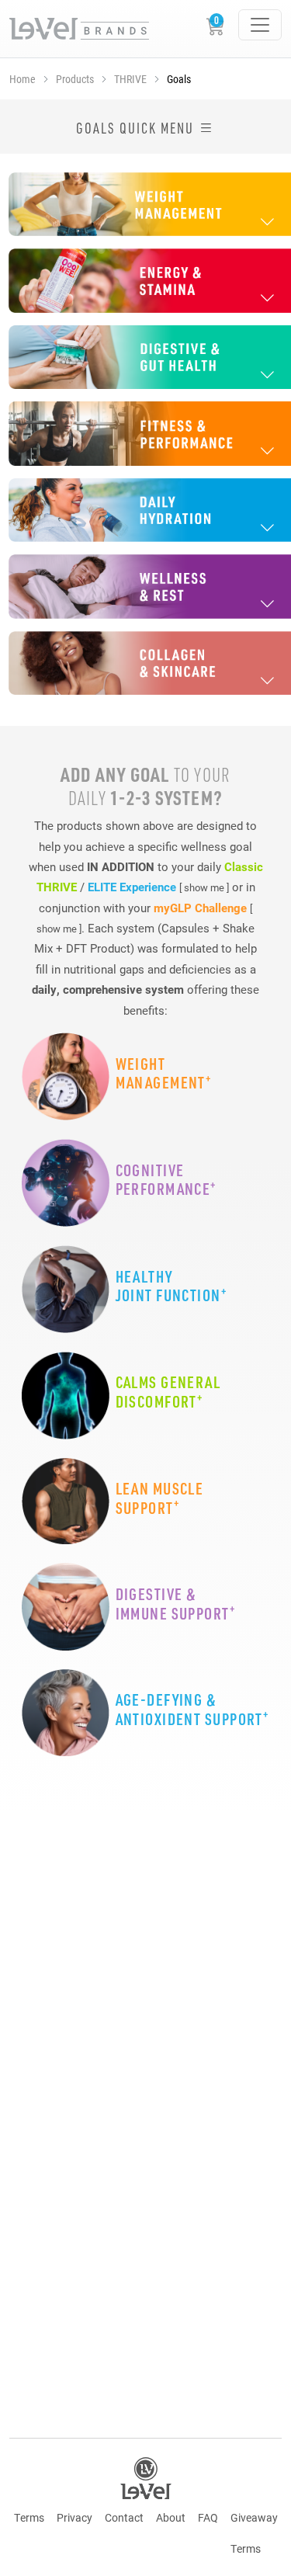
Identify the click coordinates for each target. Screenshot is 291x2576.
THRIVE (130, 79)
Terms (29, 2517)
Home (23, 79)
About (171, 2517)
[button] (145, 205)
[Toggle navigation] (260, 25)
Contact (124, 2517)
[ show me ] (204, 887)
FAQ (208, 2517)
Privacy (74, 2517)
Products (75, 79)
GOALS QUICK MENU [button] (137, 128)
